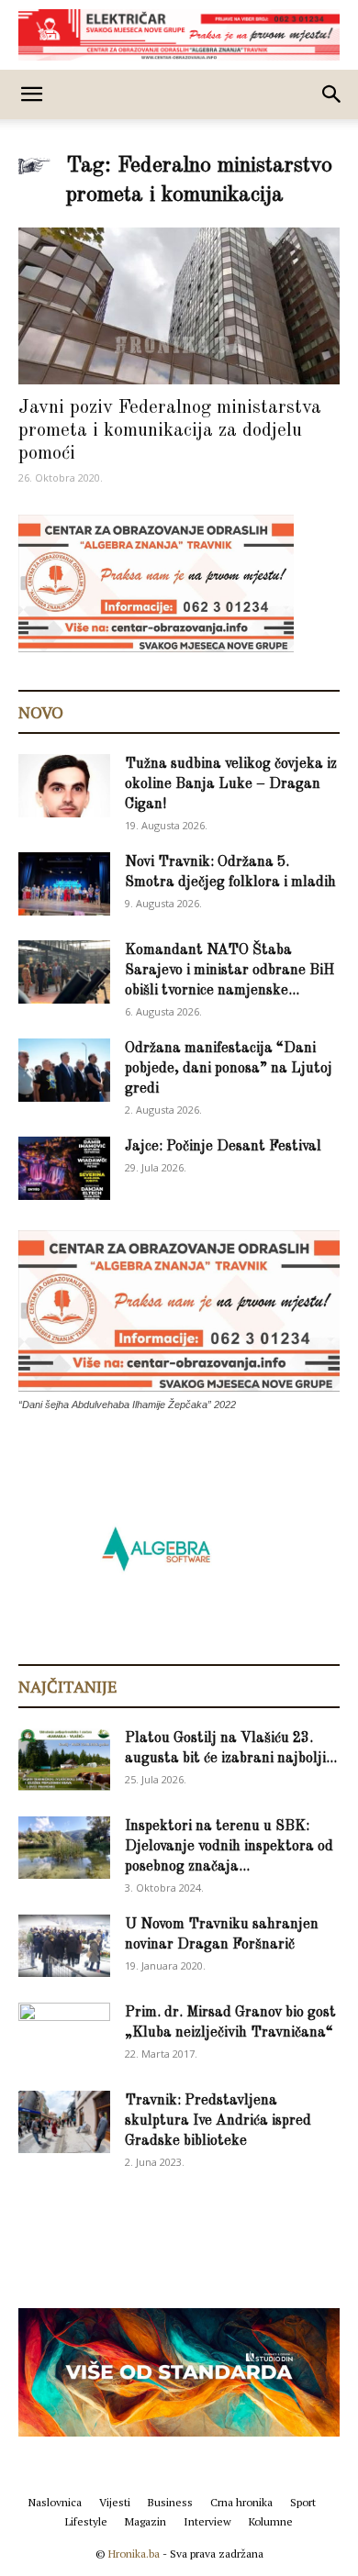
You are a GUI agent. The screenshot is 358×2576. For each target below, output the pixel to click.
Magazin (145, 2521)
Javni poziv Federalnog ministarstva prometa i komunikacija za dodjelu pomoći (170, 431)
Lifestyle (86, 2521)
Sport (303, 2502)
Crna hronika (241, 2502)
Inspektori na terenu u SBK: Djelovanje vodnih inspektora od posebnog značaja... (229, 1847)
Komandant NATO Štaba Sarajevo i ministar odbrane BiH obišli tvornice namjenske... (229, 971)
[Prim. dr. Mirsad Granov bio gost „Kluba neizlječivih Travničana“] (64, 2031)
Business (170, 2502)
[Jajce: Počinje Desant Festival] (64, 1168)
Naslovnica (55, 2502)
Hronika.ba (134, 2554)
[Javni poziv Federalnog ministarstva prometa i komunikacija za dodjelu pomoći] (179, 306)
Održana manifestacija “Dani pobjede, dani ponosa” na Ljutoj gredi (229, 1069)
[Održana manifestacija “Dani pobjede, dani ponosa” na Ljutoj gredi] (64, 1070)
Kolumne (271, 2521)
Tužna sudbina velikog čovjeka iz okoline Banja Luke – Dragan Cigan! (231, 784)
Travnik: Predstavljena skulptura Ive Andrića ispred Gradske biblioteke (218, 2121)
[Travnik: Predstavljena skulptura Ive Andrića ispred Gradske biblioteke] (64, 2122)
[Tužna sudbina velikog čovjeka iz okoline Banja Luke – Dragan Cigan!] (64, 786)
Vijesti (115, 2502)
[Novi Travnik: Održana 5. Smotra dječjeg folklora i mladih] (64, 884)
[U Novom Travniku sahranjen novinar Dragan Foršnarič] (64, 1946)
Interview (207, 2521)
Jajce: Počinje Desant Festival (223, 1147)
